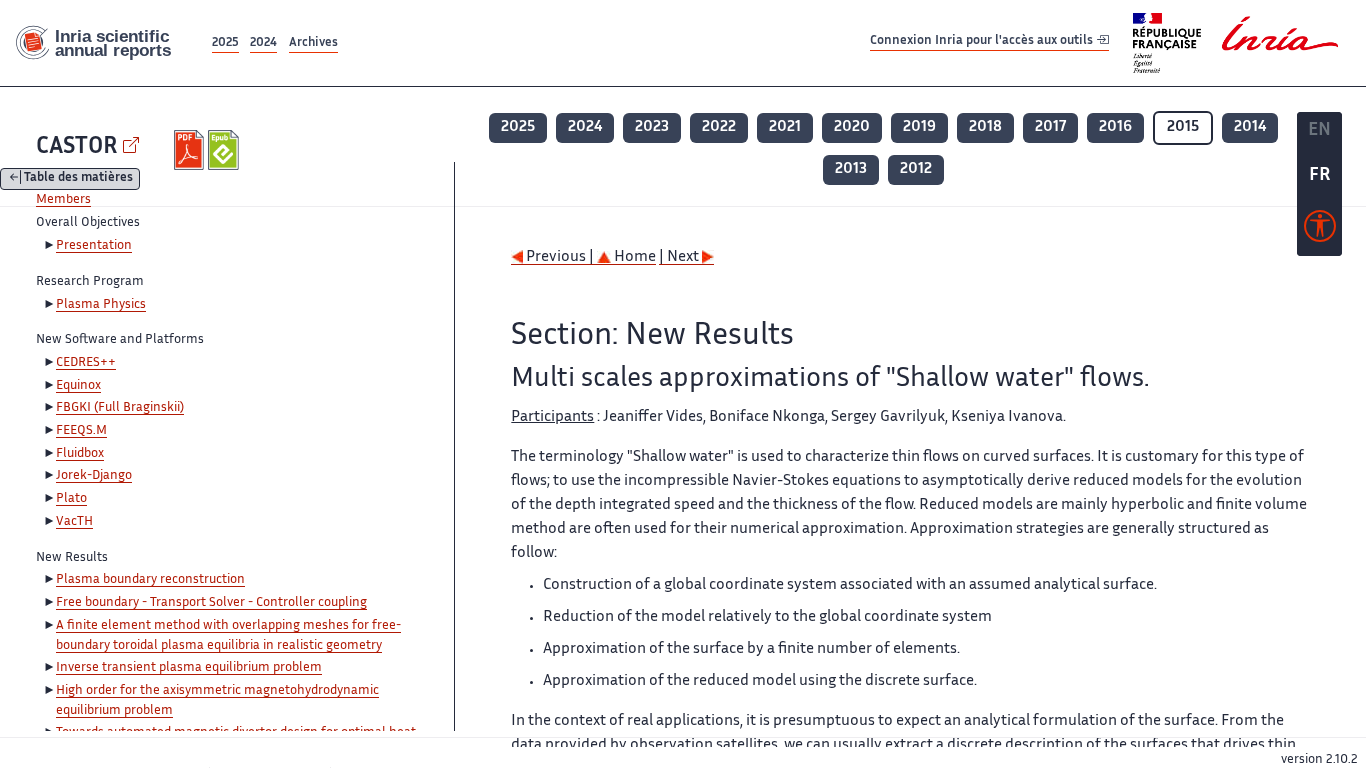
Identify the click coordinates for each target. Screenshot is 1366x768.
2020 (852, 127)
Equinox (78, 386)
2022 (719, 127)
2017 (1050, 127)
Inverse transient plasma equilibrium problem (189, 668)
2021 (785, 127)
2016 (1115, 127)
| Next (680, 257)
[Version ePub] (225, 150)
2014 (1250, 127)
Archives (313, 43)
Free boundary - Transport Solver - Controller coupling (211, 603)
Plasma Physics (101, 305)
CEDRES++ (86, 363)
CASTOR (77, 147)
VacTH (74, 522)
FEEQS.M (81, 431)
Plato (71, 499)
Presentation (94, 246)
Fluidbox (80, 454)
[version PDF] (191, 150)
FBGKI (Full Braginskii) (120, 408)
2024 (263, 43)
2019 (919, 127)
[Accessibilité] (1320, 231)
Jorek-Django (94, 476)
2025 (225, 43)
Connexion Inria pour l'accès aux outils (983, 42)
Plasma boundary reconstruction (150, 580)
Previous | (560, 257)
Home (633, 257)
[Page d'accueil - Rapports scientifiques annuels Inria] (104, 43)
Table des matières (78, 179)
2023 (652, 127)
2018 (985, 127)
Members (63, 200)
